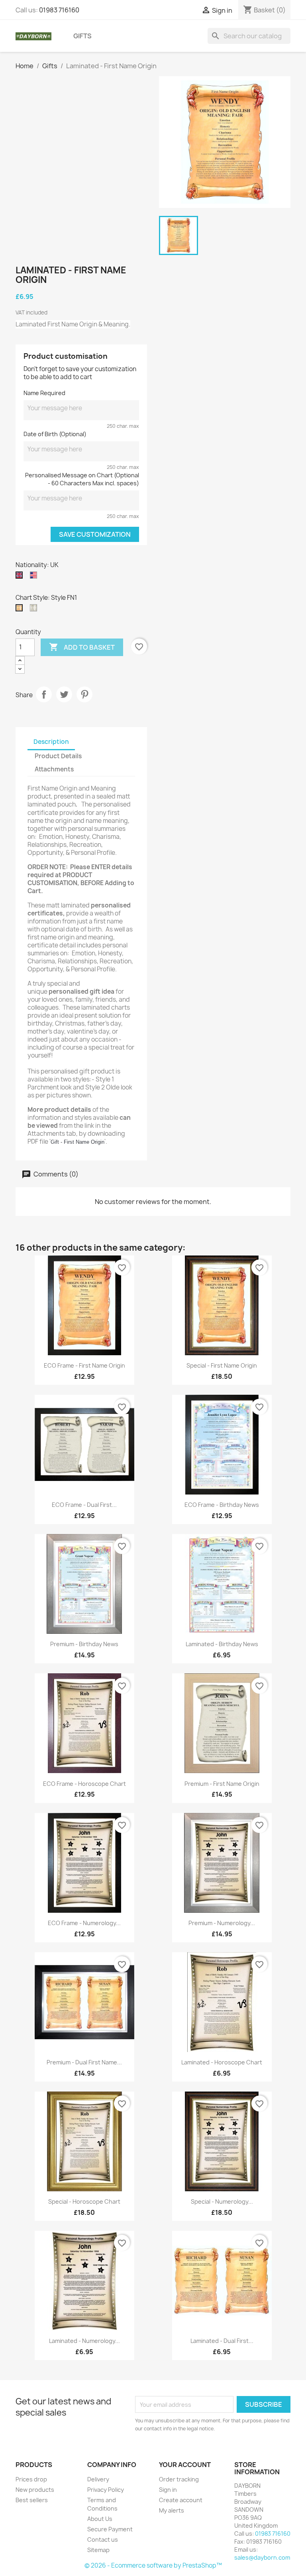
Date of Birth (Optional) (55, 434)
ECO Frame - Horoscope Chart (84, 1784)
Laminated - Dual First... (222, 2341)
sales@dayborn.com (262, 2557)
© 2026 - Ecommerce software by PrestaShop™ (153, 2565)
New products (35, 2490)
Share (44, 694)
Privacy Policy (106, 2490)
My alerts (172, 2510)
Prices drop (31, 2479)
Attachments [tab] (54, 769)
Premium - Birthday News (84, 1644)
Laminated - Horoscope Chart (222, 2062)
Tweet (64, 694)
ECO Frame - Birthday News (222, 1505)
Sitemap (98, 2550)
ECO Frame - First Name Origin (84, 1365)
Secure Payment (110, 2529)
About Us (100, 2519)
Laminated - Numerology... (84, 2341)
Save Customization (95, 534)
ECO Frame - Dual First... (84, 1505)
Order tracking (179, 2479)
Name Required (44, 393)
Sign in (168, 2490)
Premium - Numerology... (222, 1923)
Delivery (98, 2479)
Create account (181, 2500)
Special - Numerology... (222, 2201)
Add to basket (82, 647)
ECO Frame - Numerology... (84, 1923)
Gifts (82, 36)
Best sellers (32, 2500)
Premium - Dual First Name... (84, 2062)
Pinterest (84, 694)
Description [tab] (51, 742)
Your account (185, 2465)
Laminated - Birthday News (222, 1644)
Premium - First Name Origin (222, 1784)
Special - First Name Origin (222, 1365)
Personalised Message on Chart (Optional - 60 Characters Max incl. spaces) (82, 479)
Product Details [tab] (58, 756)
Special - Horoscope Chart (84, 2201)
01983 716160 (59, 10)
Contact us (103, 2539)
